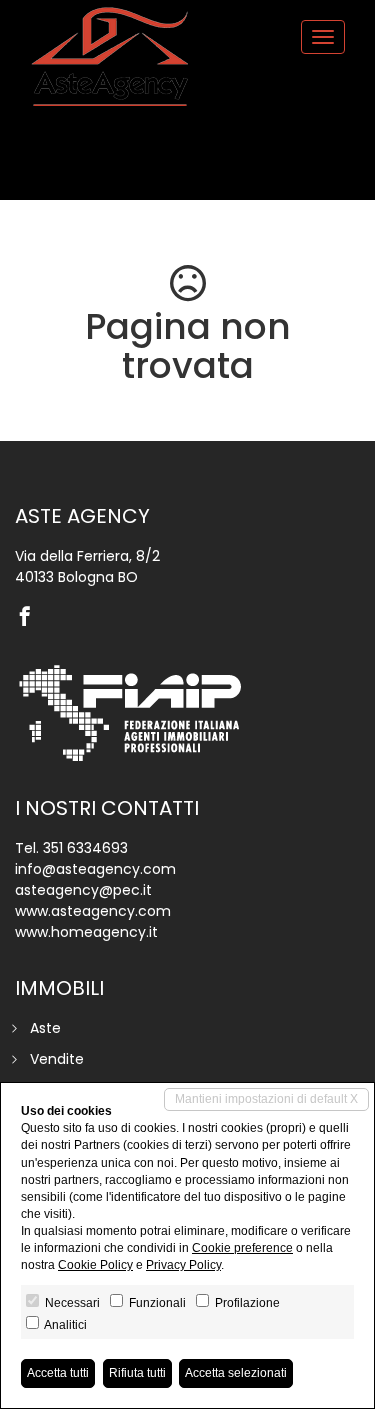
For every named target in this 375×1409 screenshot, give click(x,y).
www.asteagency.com (93, 911)
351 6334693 (85, 848)
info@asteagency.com (95, 869)
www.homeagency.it (86, 932)
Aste (45, 1028)
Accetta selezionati (236, 1373)
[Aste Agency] (110, 57)
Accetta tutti (58, 1373)
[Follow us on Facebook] (30, 618)
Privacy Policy (183, 1265)
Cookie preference (242, 1248)
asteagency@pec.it (83, 890)
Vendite (57, 1059)
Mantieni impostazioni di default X (266, 1099)
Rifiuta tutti (137, 1373)
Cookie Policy (95, 1265)
